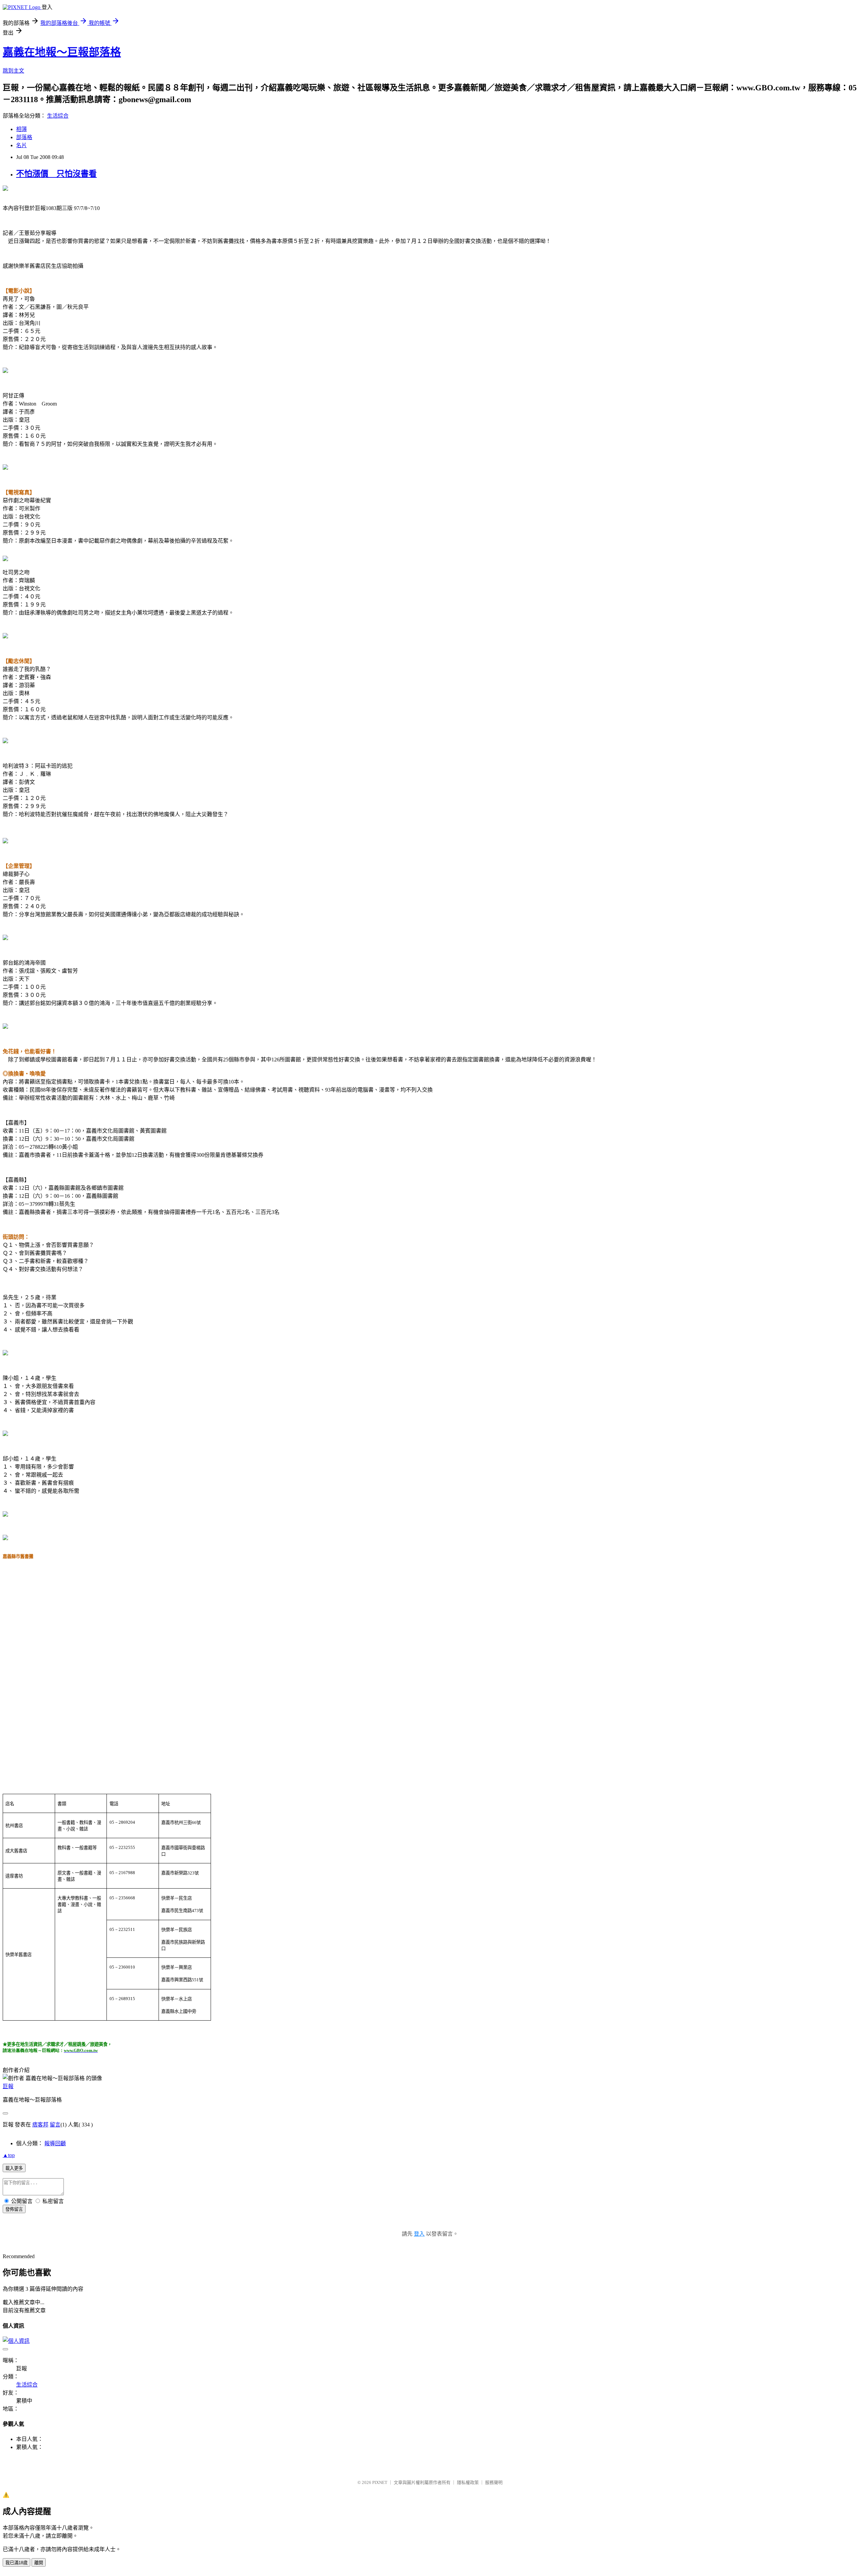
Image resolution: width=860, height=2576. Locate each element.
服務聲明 (494, 2482)
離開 (39, 2563)
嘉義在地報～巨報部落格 (62, 52)
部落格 (24, 137)
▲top (9, 2155)
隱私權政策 (468, 2482)
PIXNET (380, 2482)
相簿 (21, 129)
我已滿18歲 (16, 2563)
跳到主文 (13, 71)
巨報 (8, 2086)
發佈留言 (14, 2209)
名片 (21, 145)
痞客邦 (40, 2125)
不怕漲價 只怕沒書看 (56, 174)
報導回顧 (55, 2143)
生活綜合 (58, 116)
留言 (55, 2125)
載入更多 (14, 2168)
